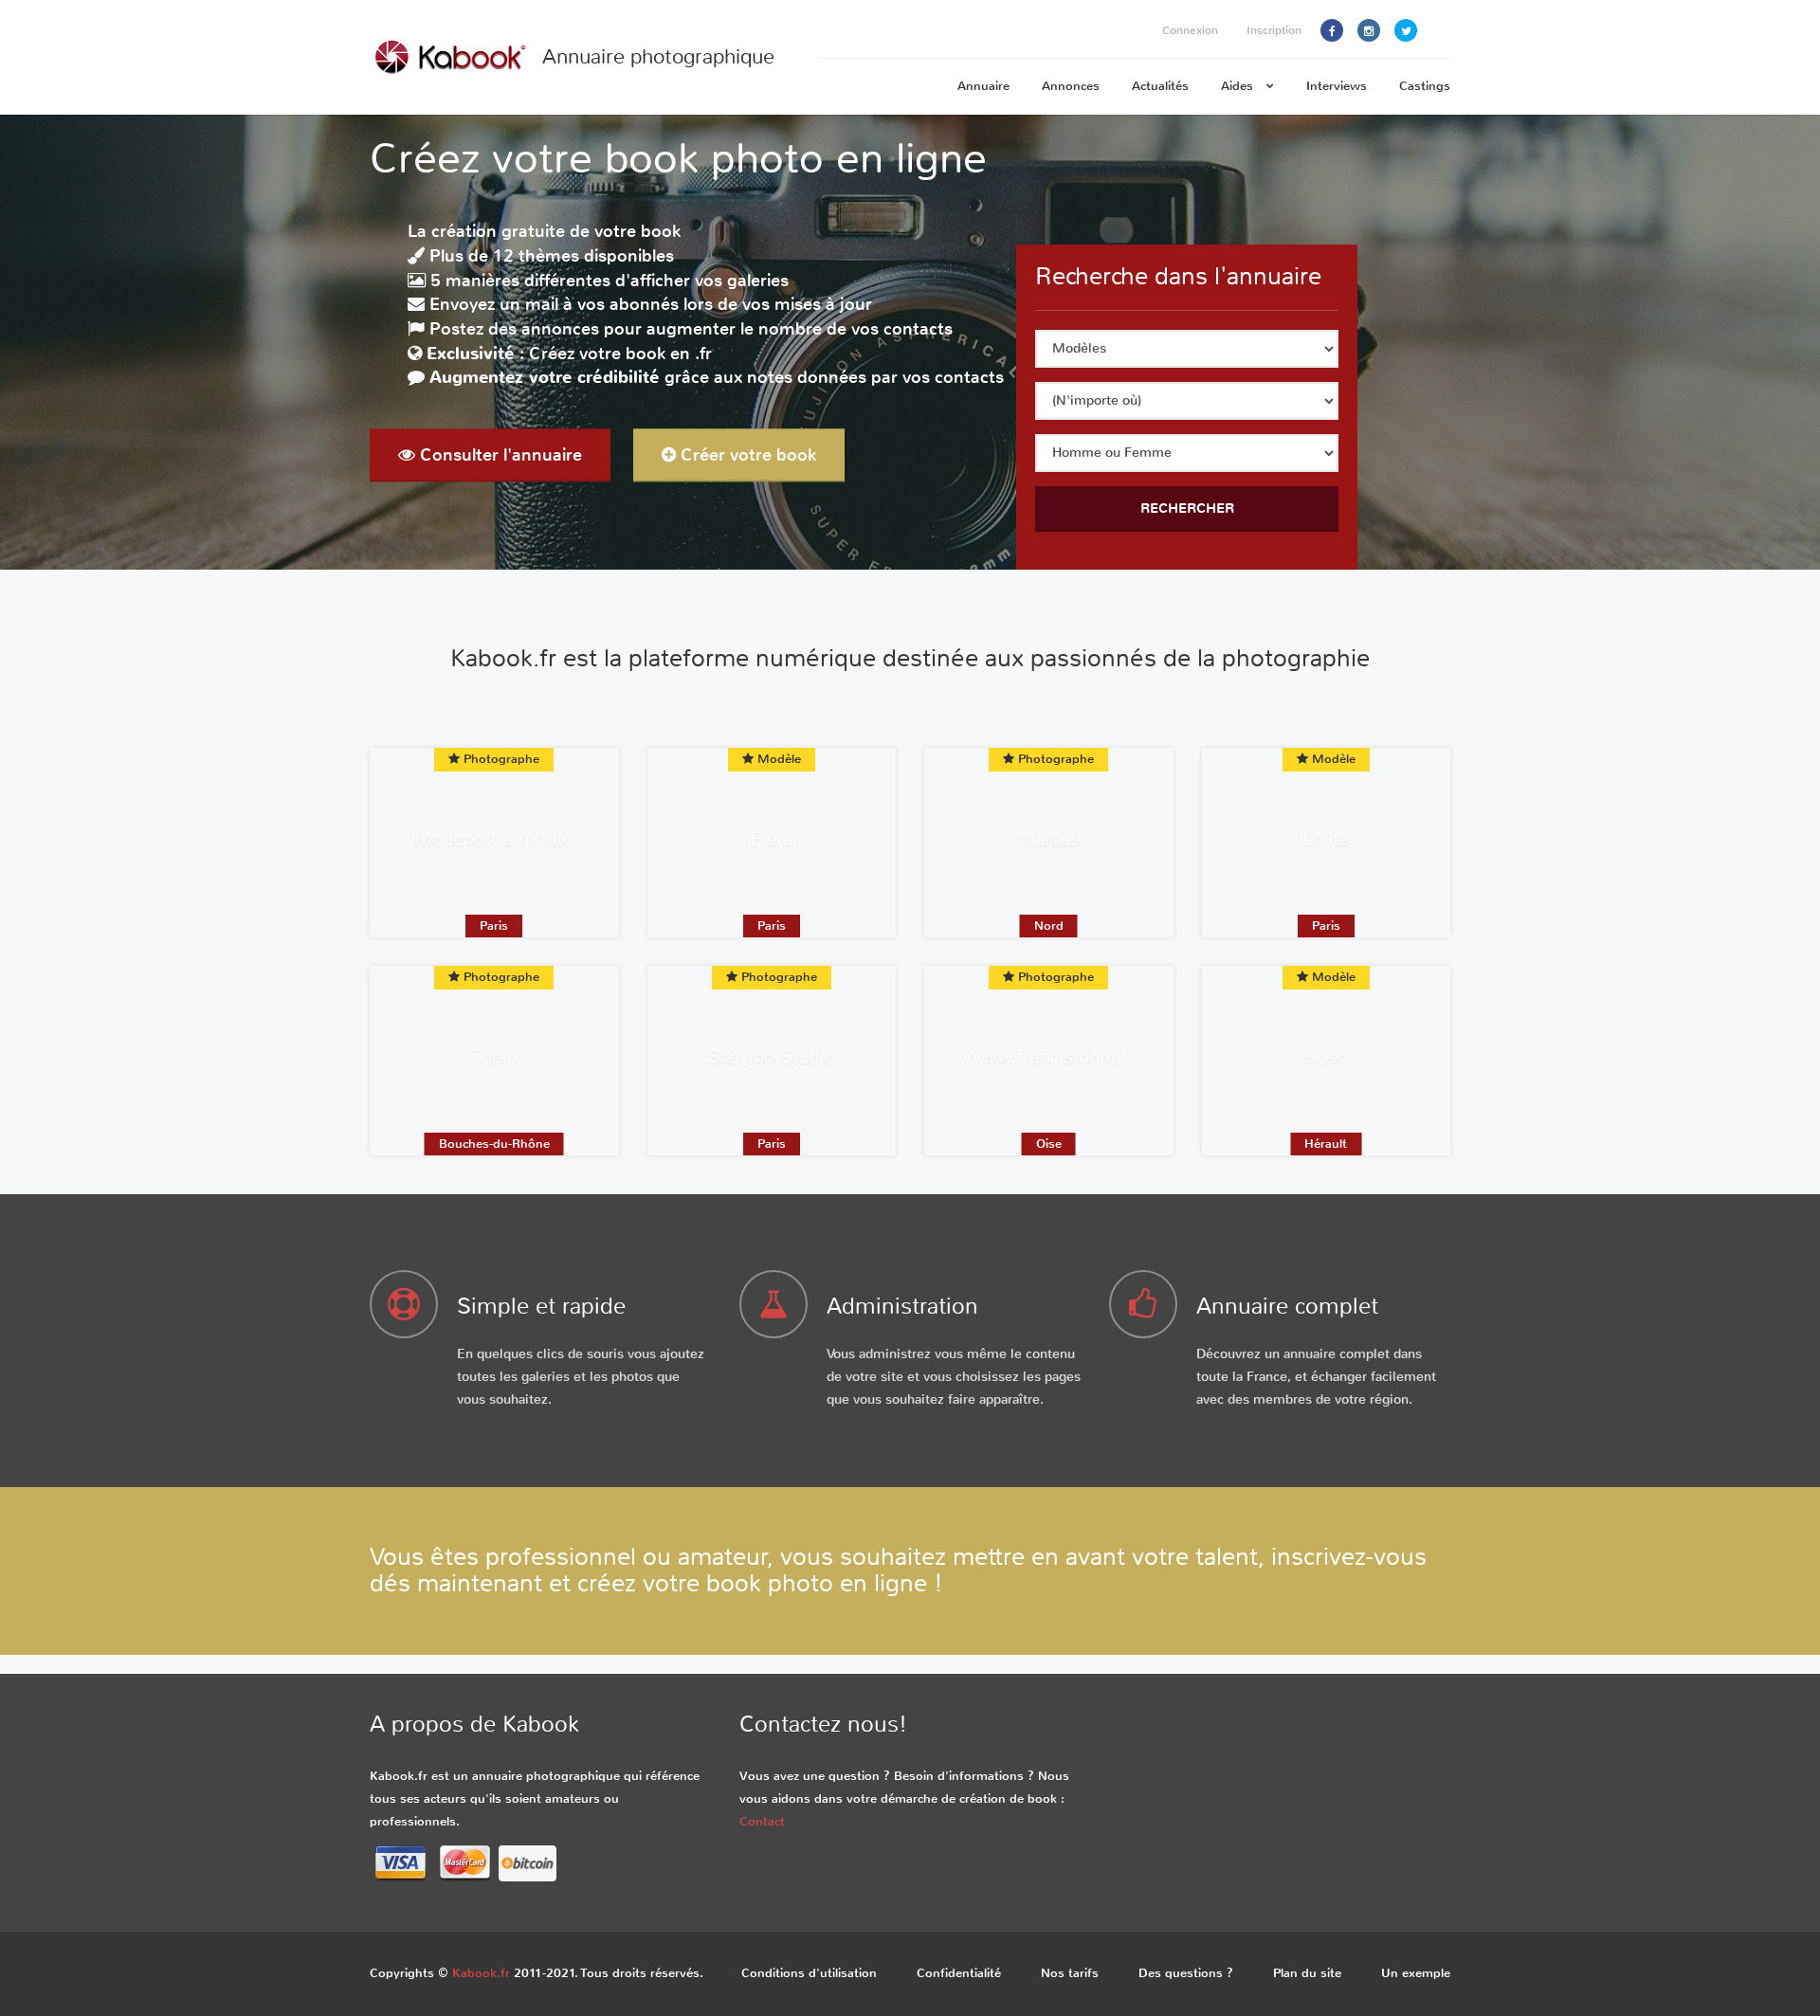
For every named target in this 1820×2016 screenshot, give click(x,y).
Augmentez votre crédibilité (545, 378)
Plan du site (1307, 1973)
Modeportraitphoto (494, 839)
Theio (494, 1057)
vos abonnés (628, 305)
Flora (772, 839)
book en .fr (669, 354)
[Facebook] (1332, 30)
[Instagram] (1369, 30)
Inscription (1274, 30)
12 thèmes (536, 256)
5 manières (475, 281)
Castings (1425, 86)
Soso (1326, 1057)
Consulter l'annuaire (499, 455)
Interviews (1337, 86)
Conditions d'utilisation (809, 1973)
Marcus (1048, 839)
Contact (762, 1821)
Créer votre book (746, 455)
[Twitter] (1406, 30)
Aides (1239, 86)
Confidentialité (959, 1973)
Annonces (1071, 86)
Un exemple (1416, 1973)
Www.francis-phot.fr (1049, 1057)
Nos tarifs (1070, 1973)
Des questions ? (1186, 1973)
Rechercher (1187, 508)
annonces (560, 329)
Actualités (1160, 86)
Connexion (1190, 30)
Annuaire (983, 86)
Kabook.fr (481, 1973)
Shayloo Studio (771, 1057)
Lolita (1326, 839)
